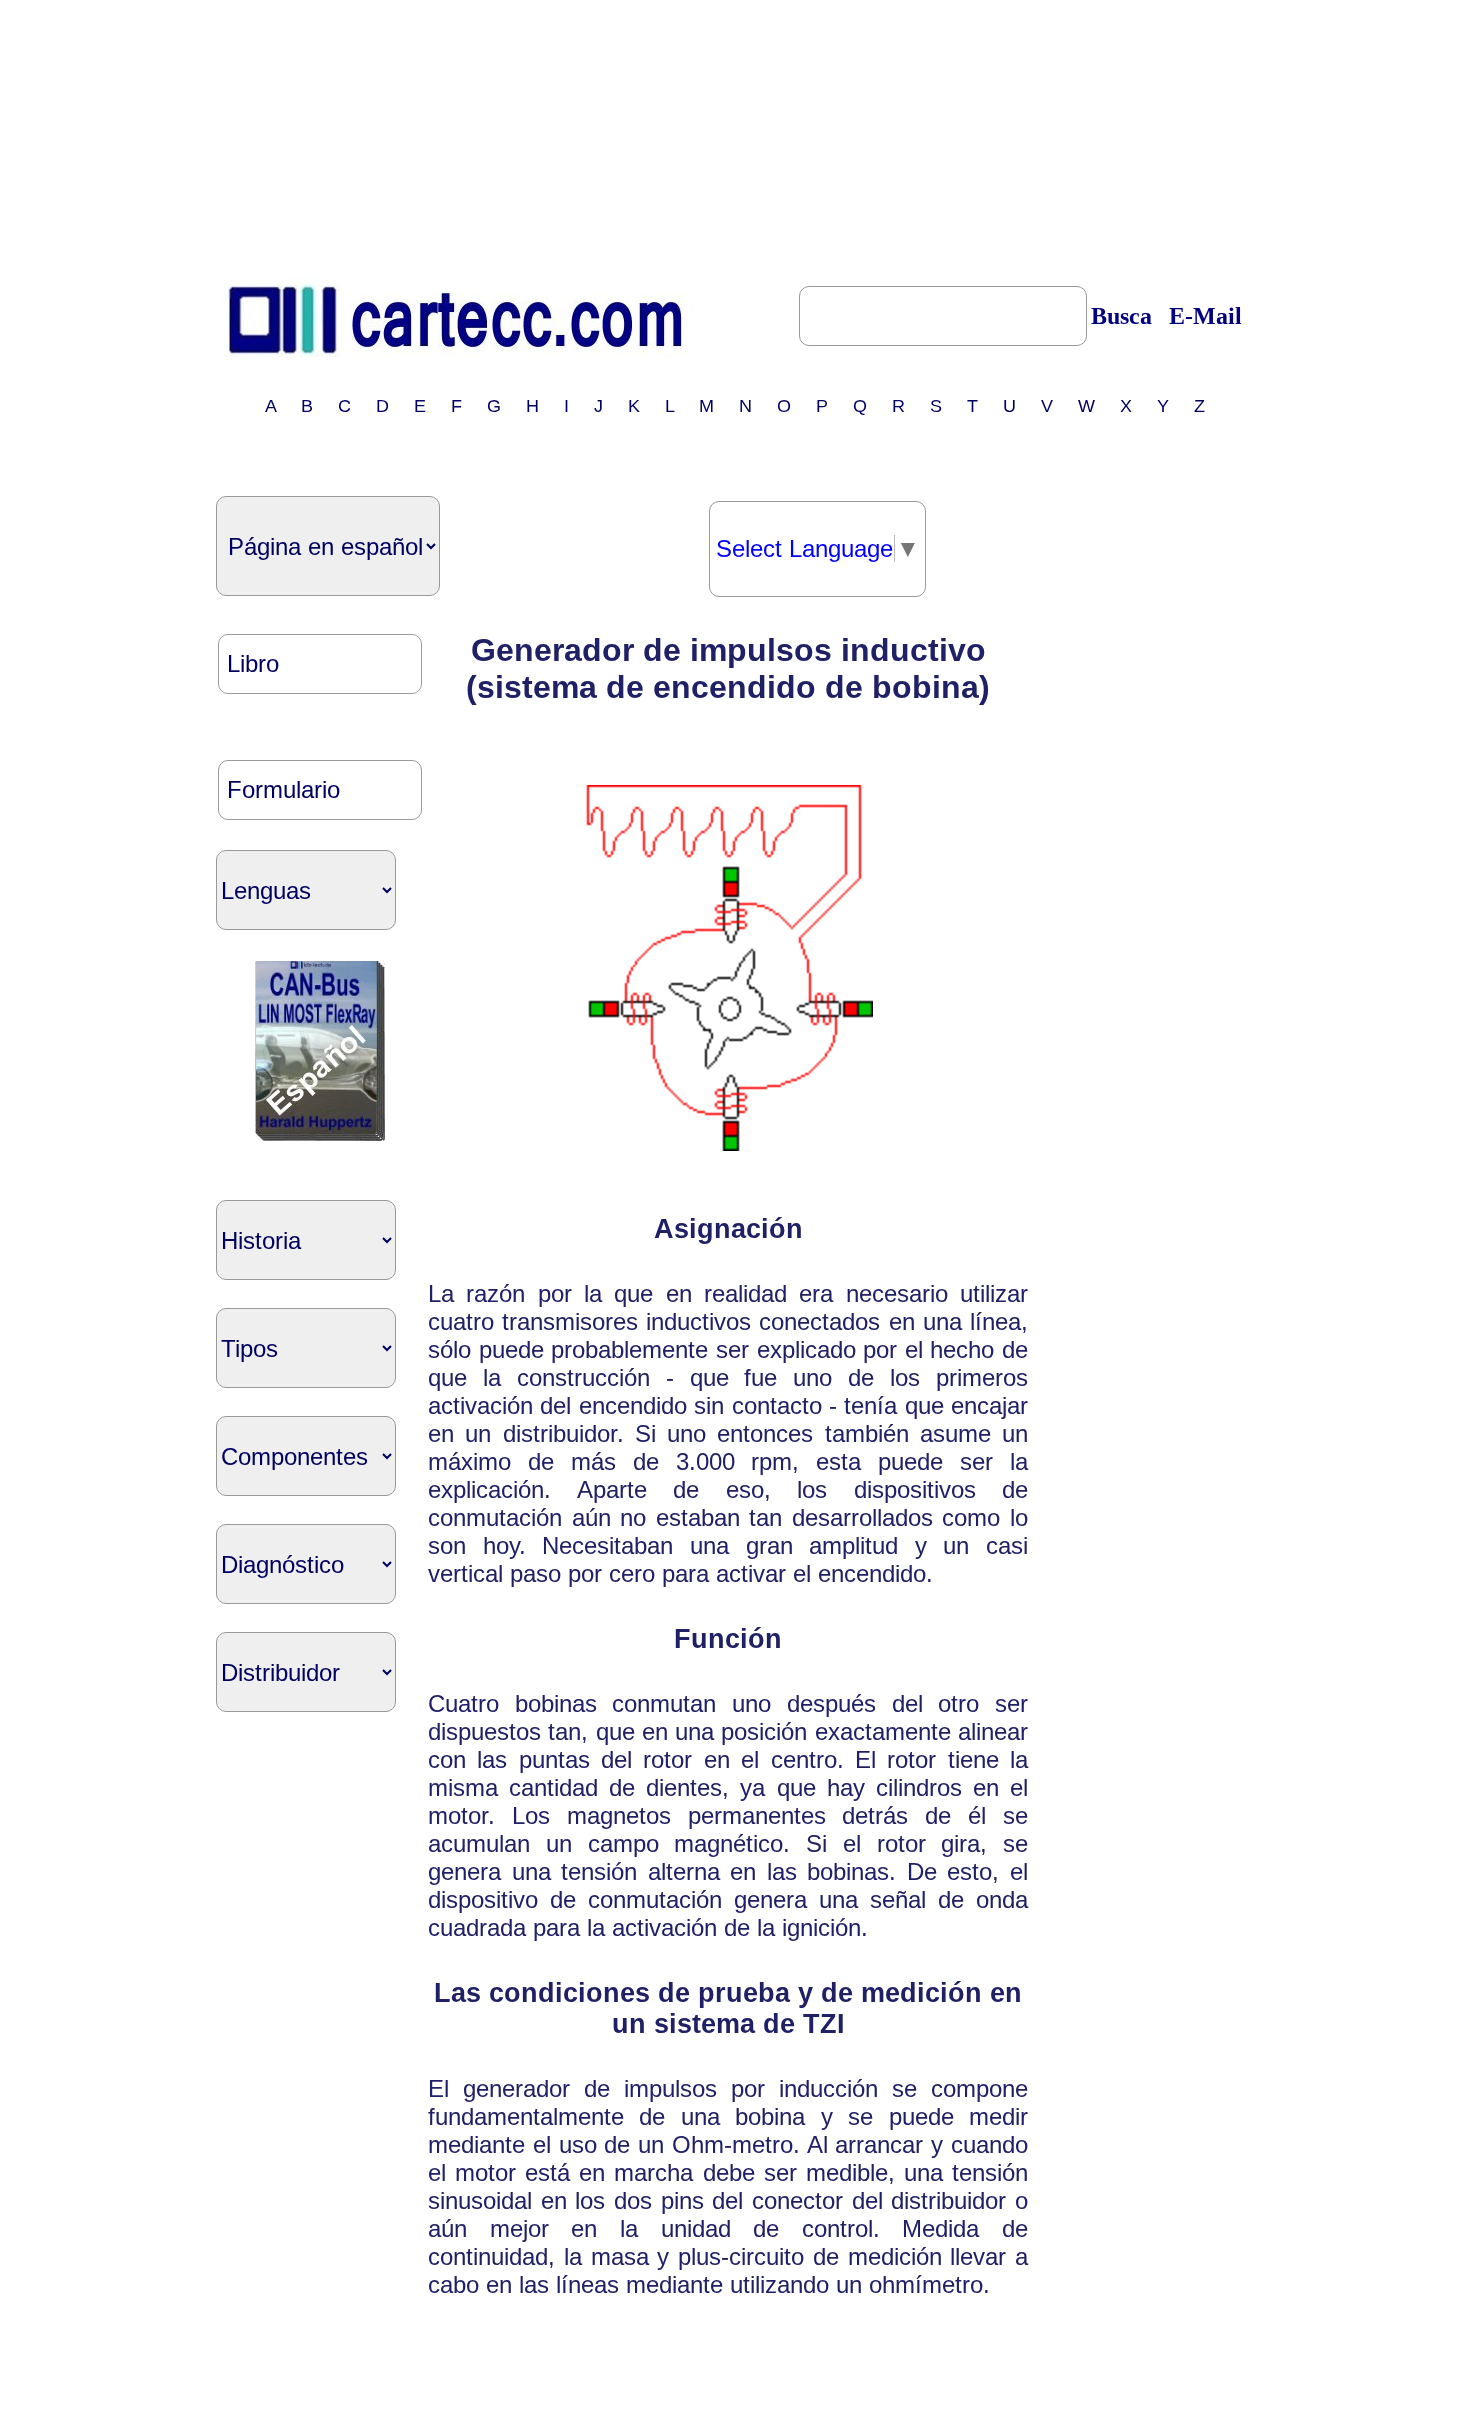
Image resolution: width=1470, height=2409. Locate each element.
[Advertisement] (735, 133)
